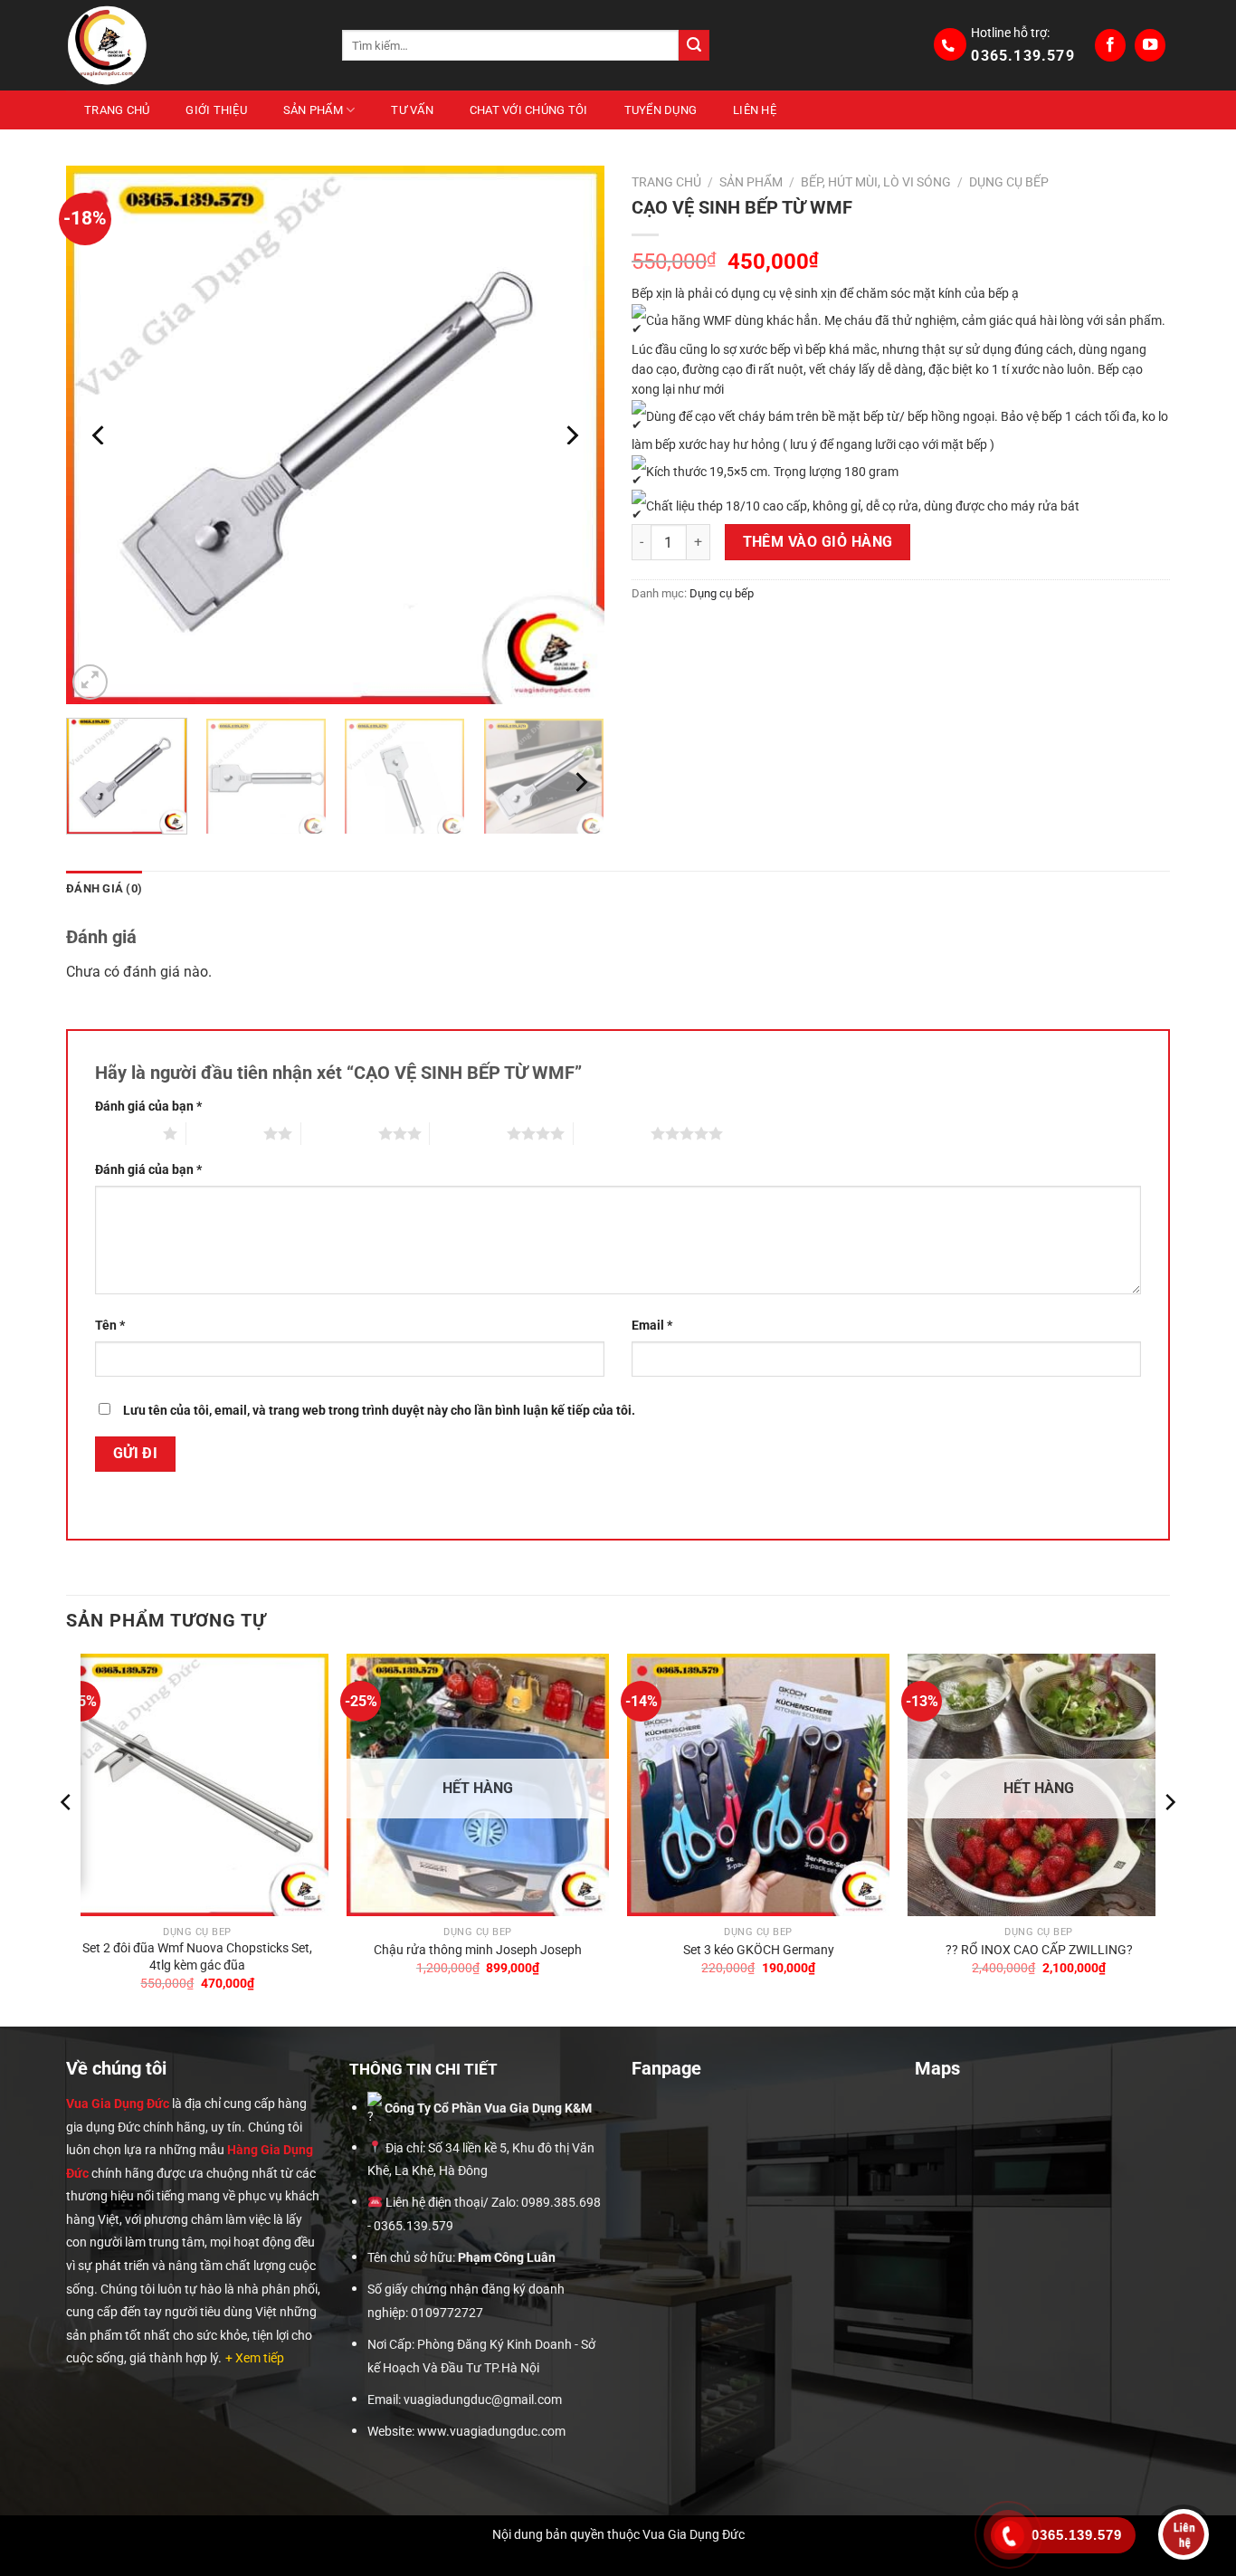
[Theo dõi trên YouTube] (1150, 45)
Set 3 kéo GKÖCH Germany (759, 1950)
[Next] (571, 435)
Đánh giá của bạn (148, 1107)
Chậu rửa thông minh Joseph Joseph (478, 1950)
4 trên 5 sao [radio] (468, 1133)
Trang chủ (117, 110)
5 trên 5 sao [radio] (612, 1133)
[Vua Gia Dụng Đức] (190, 45)
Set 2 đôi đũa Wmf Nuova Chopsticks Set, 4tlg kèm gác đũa (197, 1957)
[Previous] (100, 435)
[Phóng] (90, 682)
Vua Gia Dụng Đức (118, 2104)
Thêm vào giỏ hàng (818, 542)
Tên (110, 1326)
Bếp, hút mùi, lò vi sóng (876, 182)
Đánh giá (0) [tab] (104, 888)
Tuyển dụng (661, 110)
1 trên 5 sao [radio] (124, 1133)
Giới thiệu (216, 110)
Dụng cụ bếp (1009, 182)
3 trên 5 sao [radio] (340, 1133)
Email (652, 1326)
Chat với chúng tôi (529, 110)
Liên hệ (755, 110)
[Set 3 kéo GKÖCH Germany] (758, 1785)
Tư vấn (412, 110)
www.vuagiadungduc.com (491, 2432)
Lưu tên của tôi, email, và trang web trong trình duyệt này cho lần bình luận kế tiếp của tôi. (379, 1411)
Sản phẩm (313, 110)
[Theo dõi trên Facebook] (1110, 45)
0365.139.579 (1022, 56)
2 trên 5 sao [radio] (225, 1133)
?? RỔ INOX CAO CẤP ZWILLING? (1039, 1950)
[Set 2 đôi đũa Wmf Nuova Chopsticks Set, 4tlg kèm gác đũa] (197, 1785)
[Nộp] (694, 45)
